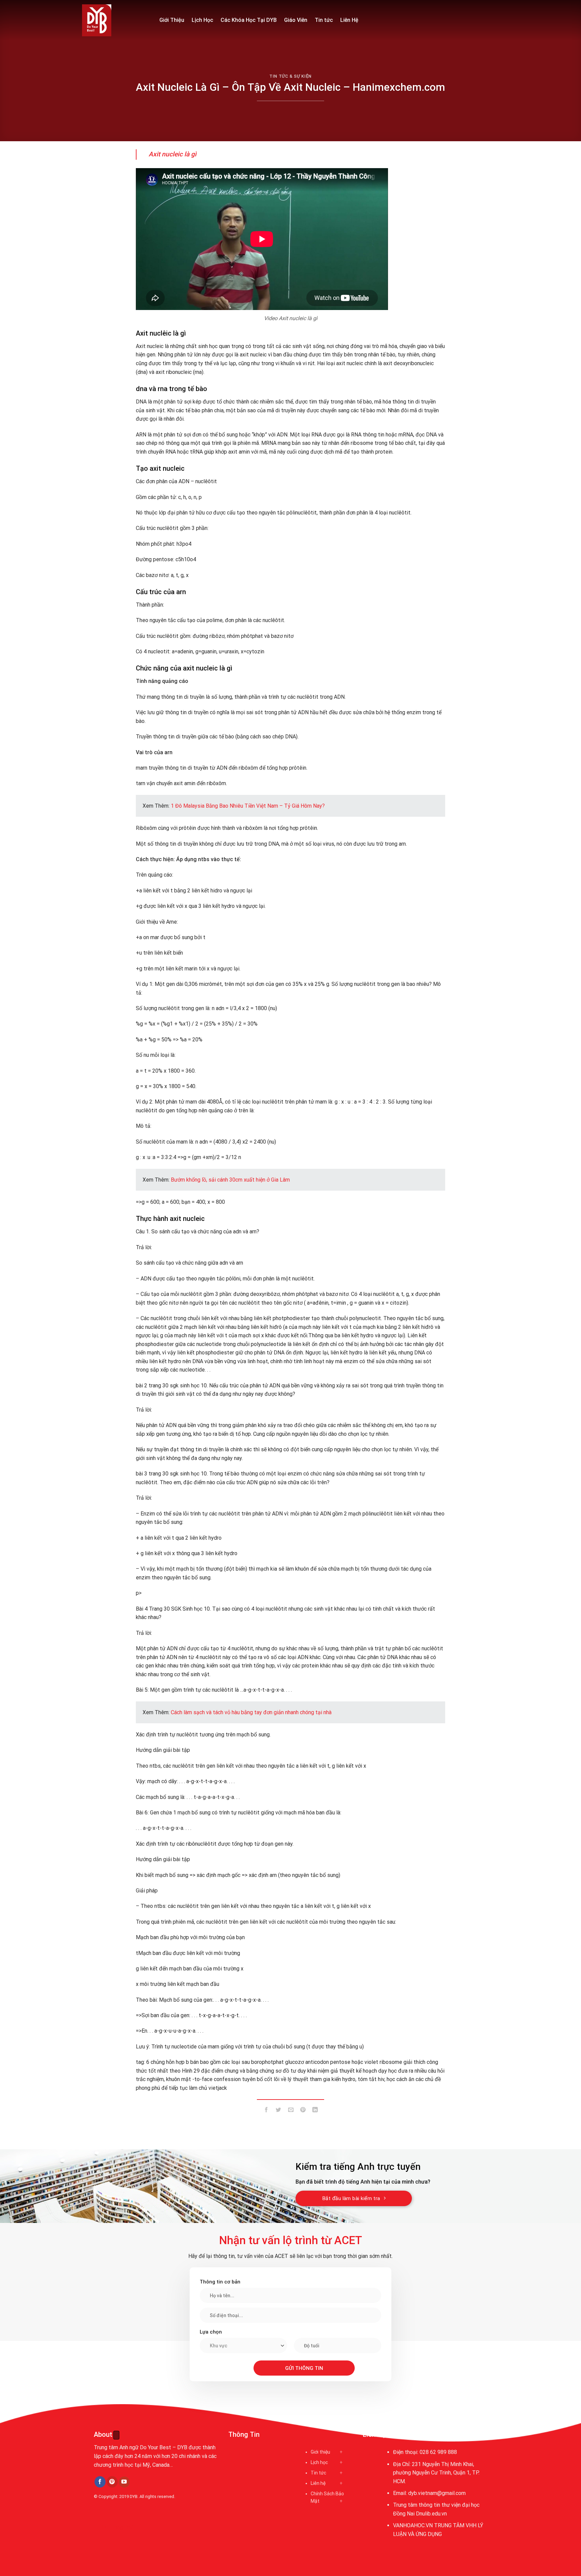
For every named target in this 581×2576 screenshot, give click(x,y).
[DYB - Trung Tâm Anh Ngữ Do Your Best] (116, 20)
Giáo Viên (296, 20)
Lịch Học (202, 20)
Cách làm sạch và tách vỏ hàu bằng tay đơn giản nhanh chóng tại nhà (251, 1712)
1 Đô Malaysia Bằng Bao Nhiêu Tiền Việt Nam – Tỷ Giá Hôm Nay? (248, 806)
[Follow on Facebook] (100, 2482)
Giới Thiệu (172, 20)
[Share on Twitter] (279, 2111)
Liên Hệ (349, 20)
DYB (134, 2496)
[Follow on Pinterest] (112, 2482)
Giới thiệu (320, 2452)
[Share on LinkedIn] (315, 2111)
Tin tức (324, 20)
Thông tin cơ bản (220, 2282)
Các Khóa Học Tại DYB (249, 20)
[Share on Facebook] (266, 2111)
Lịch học (319, 2462)
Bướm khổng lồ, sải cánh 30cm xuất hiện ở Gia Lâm (230, 1180)
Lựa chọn (211, 2332)
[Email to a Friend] (291, 2111)
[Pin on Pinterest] (303, 2111)
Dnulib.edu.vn (431, 2514)
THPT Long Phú (114, 2527)
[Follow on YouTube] (124, 2482)
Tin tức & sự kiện (290, 76)
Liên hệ (318, 2483)
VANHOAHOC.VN (413, 2525)
